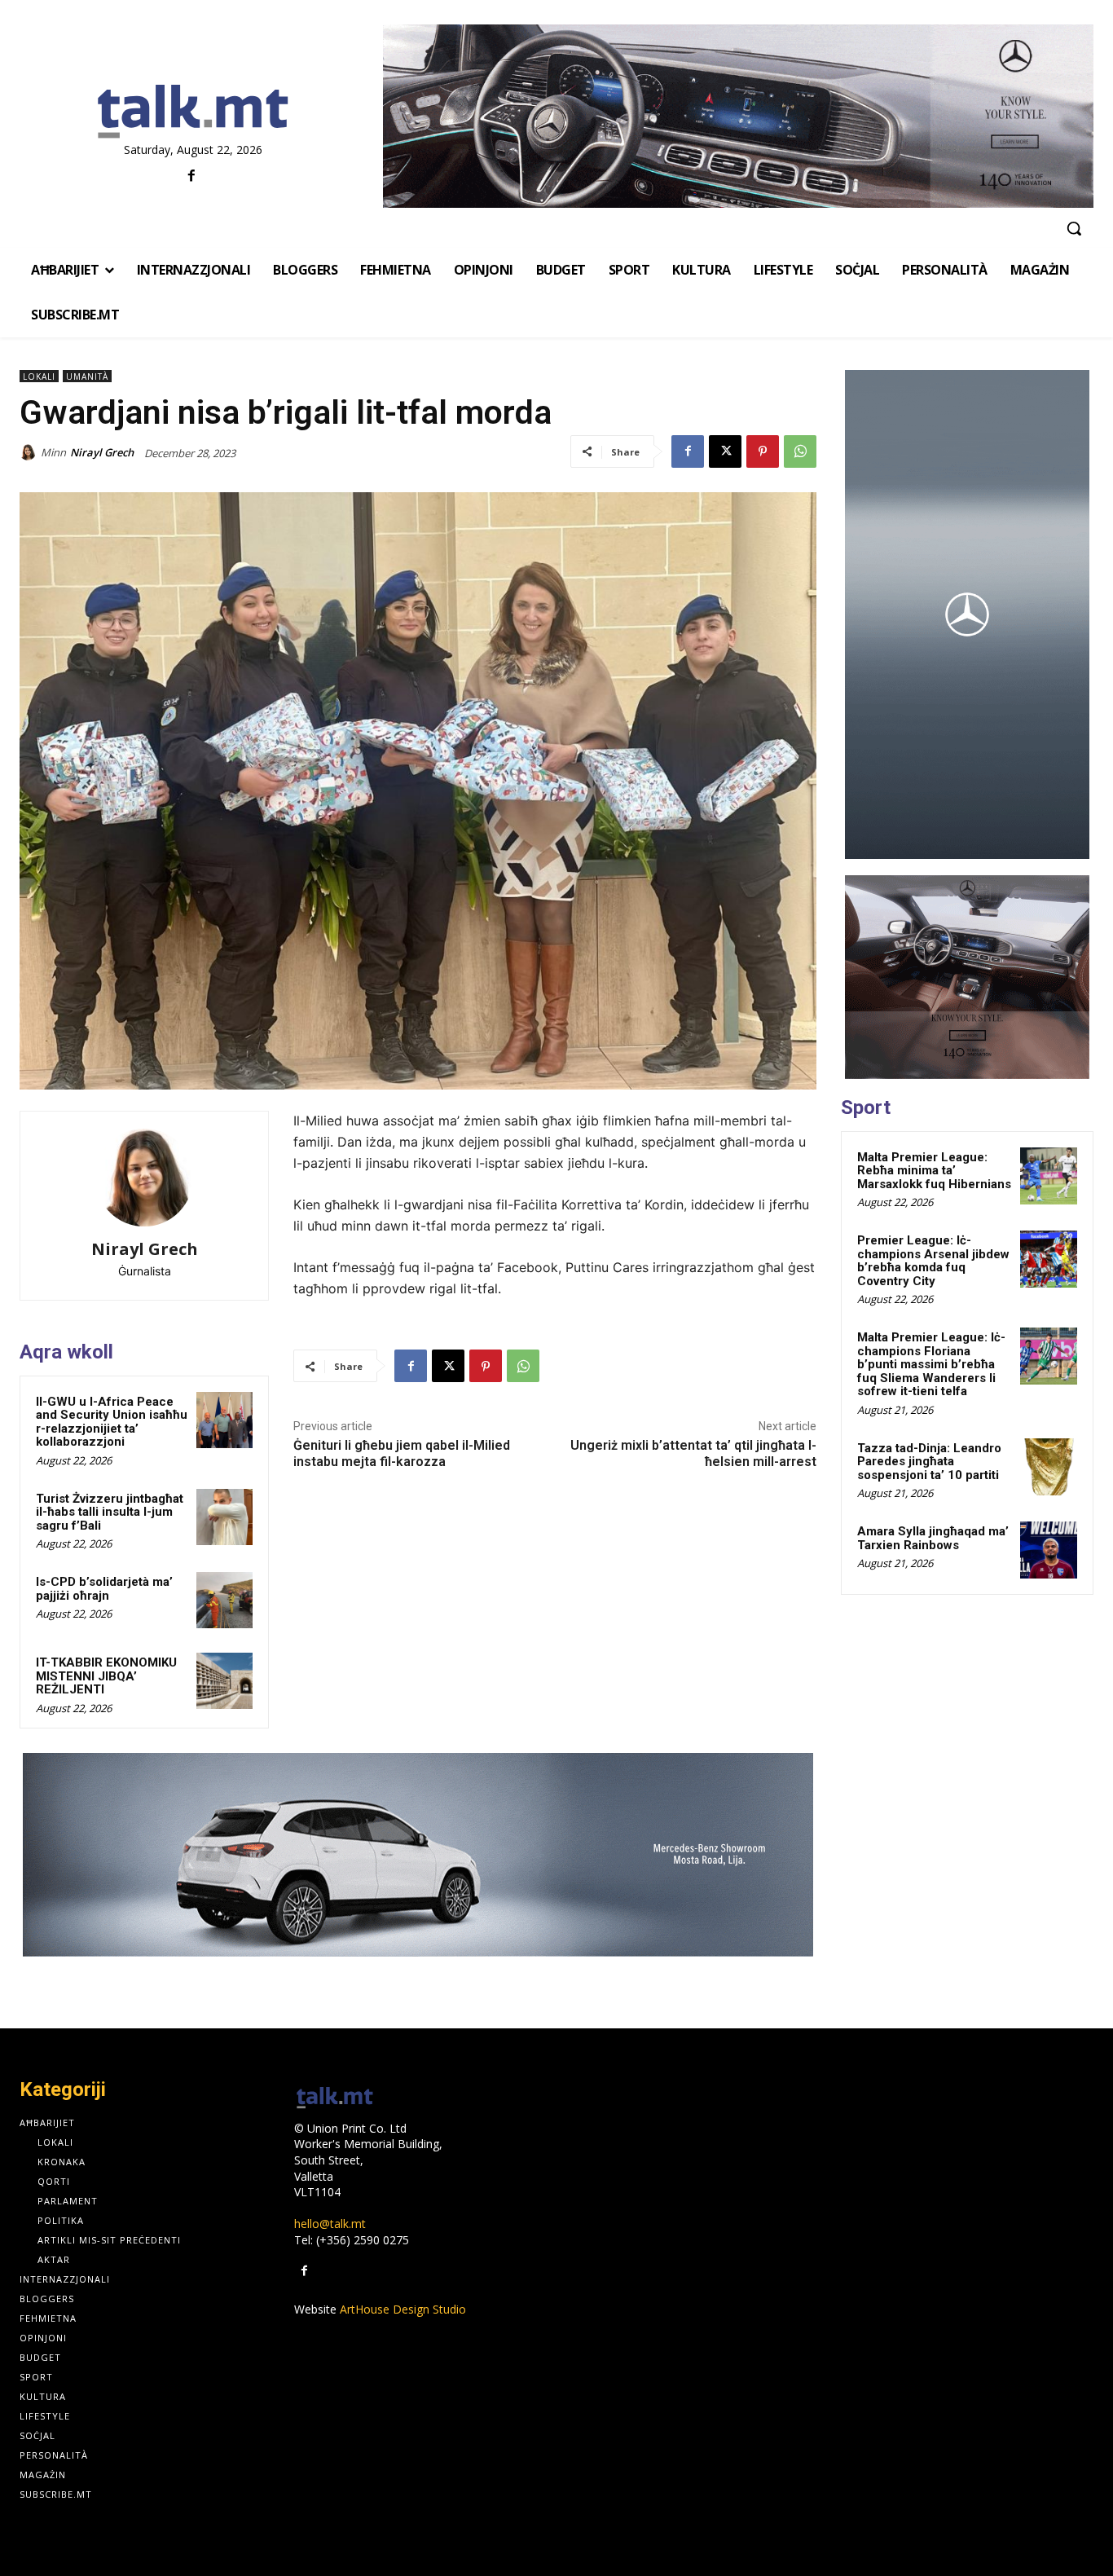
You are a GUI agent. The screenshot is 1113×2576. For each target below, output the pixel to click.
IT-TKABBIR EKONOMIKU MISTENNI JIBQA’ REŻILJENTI (106, 1676)
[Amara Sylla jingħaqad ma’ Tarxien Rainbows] (1049, 1550)
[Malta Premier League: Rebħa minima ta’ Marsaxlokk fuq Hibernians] (1049, 1176)
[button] (1074, 228)
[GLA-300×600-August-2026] (967, 614)
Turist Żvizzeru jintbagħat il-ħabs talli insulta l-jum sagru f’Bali (110, 1512)
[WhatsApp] (800, 451)
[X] (725, 451)
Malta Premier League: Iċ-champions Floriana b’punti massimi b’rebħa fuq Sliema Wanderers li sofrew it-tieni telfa (931, 1364)
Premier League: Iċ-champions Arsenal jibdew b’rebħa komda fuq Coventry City (933, 1261)
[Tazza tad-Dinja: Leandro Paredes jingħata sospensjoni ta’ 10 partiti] (1049, 1467)
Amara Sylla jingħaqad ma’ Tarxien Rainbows (933, 1538)
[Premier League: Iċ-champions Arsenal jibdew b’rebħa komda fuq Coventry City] (1049, 1259)
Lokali (39, 376)
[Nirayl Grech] (30, 452)
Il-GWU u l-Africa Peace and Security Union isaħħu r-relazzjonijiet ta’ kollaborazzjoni (112, 1422)
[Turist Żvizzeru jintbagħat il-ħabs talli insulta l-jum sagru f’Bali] (224, 1517)
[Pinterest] (763, 451)
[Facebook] (191, 176)
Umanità (87, 376)
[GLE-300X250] (967, 977)
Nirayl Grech (102, 452)
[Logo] (193, 112)
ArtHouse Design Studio (403, 2309)
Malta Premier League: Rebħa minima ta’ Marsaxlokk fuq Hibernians (934, 1171)
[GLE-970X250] (738, 116)
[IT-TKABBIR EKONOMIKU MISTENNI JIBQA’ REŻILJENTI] (224, 1681)
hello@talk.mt (330, 2224)
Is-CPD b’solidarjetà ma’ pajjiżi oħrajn (104, 1589)
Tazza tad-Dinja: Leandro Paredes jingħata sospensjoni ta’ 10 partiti (929, 1462)
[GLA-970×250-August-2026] (418, 1855)
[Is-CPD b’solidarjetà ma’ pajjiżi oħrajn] (224, 1600)
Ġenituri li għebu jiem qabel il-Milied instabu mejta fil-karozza (402, 1453)
